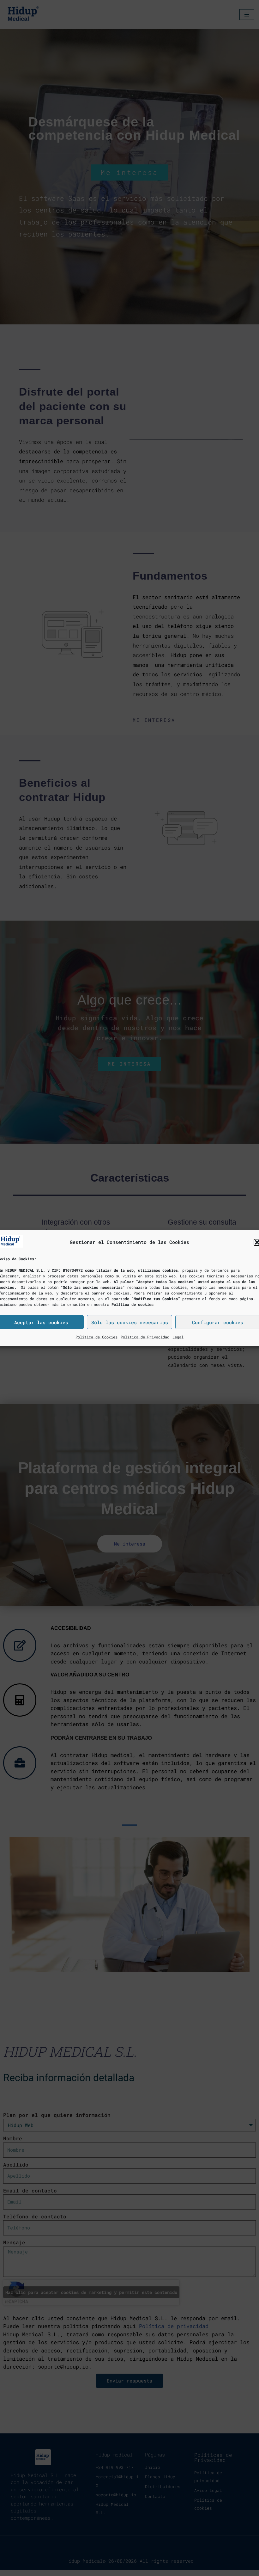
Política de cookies (133, 1304)
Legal (178, 1337)
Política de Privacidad (145, 1337)
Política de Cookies (96, 1337)
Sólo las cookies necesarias (130, 1322)
